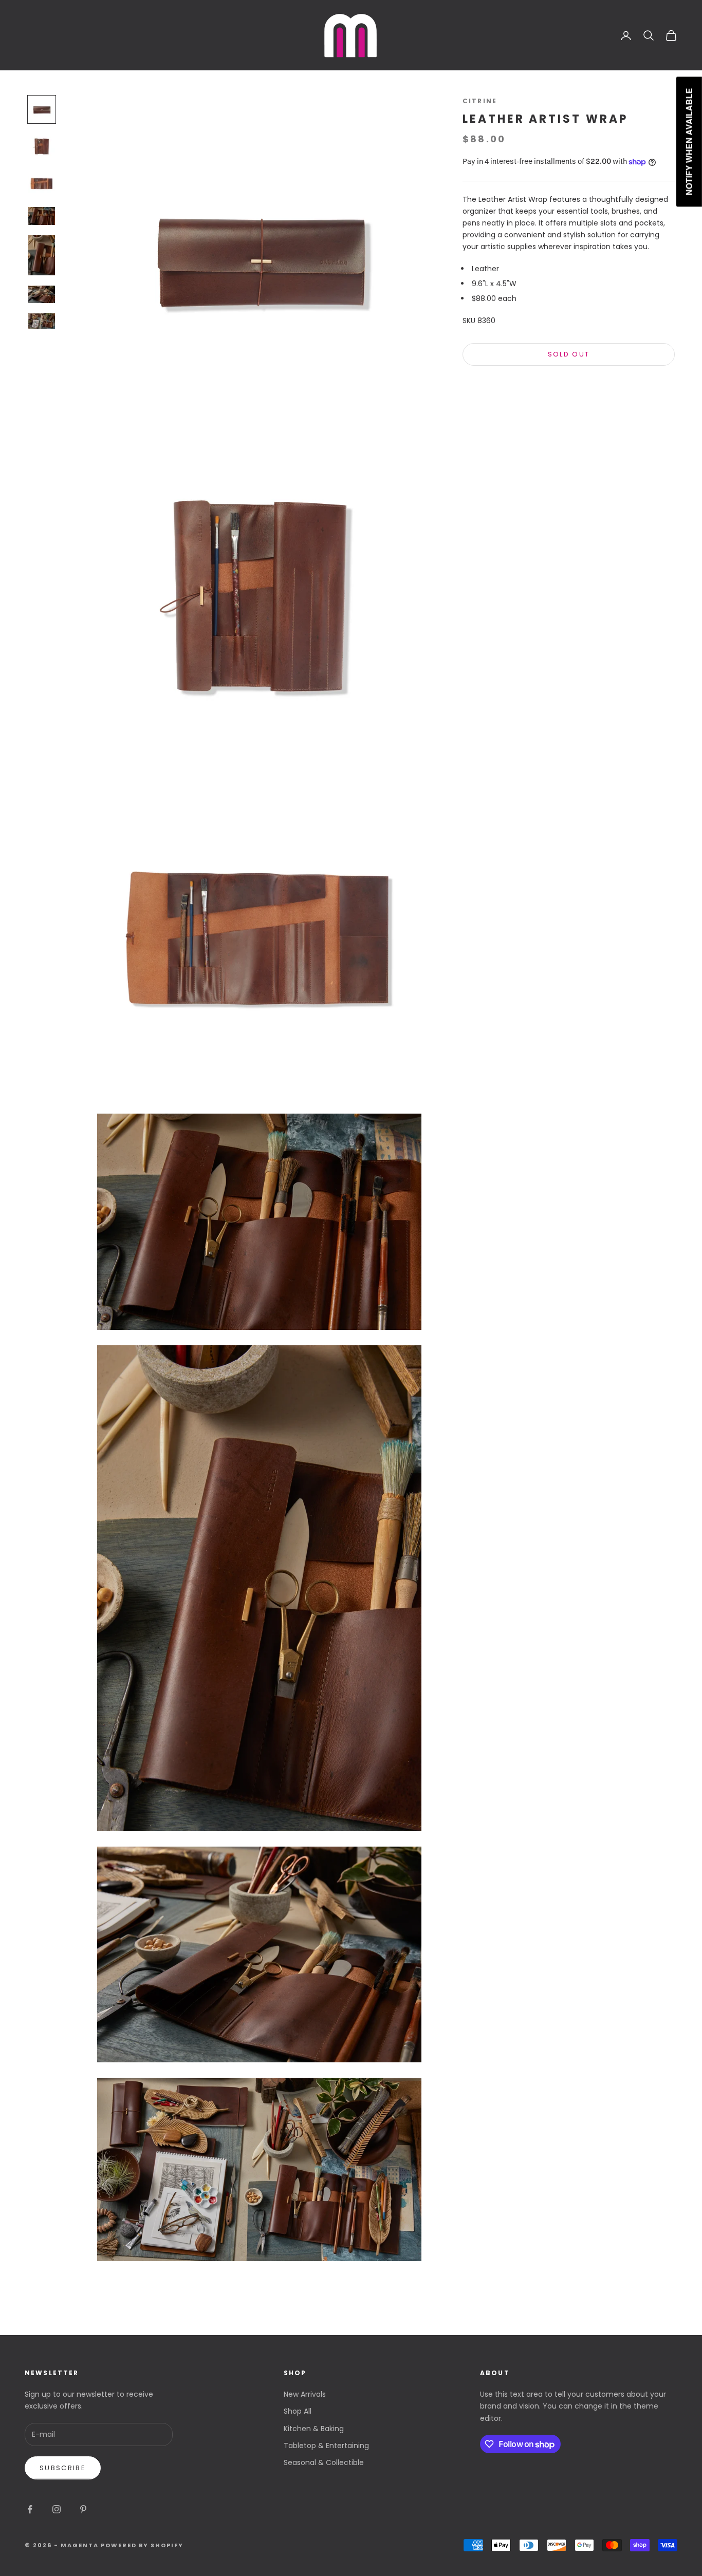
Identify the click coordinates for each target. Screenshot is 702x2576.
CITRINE (480, 101)
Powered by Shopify (142, 2545)
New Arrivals (305, 2394)
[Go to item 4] (42, 216)
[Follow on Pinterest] (83, 2509)
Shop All (298, 2411)
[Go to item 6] (42, 294)
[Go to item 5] (42, 255)
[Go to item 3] (42, 183)
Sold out (569, 355)
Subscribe (63, 2468)
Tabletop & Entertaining (326, 2446)
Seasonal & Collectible (324, 2462)
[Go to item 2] (42, 146)
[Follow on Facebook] (30, 2509)
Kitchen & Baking (314, 2429)
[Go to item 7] (42, 321)
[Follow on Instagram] (57, 2509)
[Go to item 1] (42, 109)
